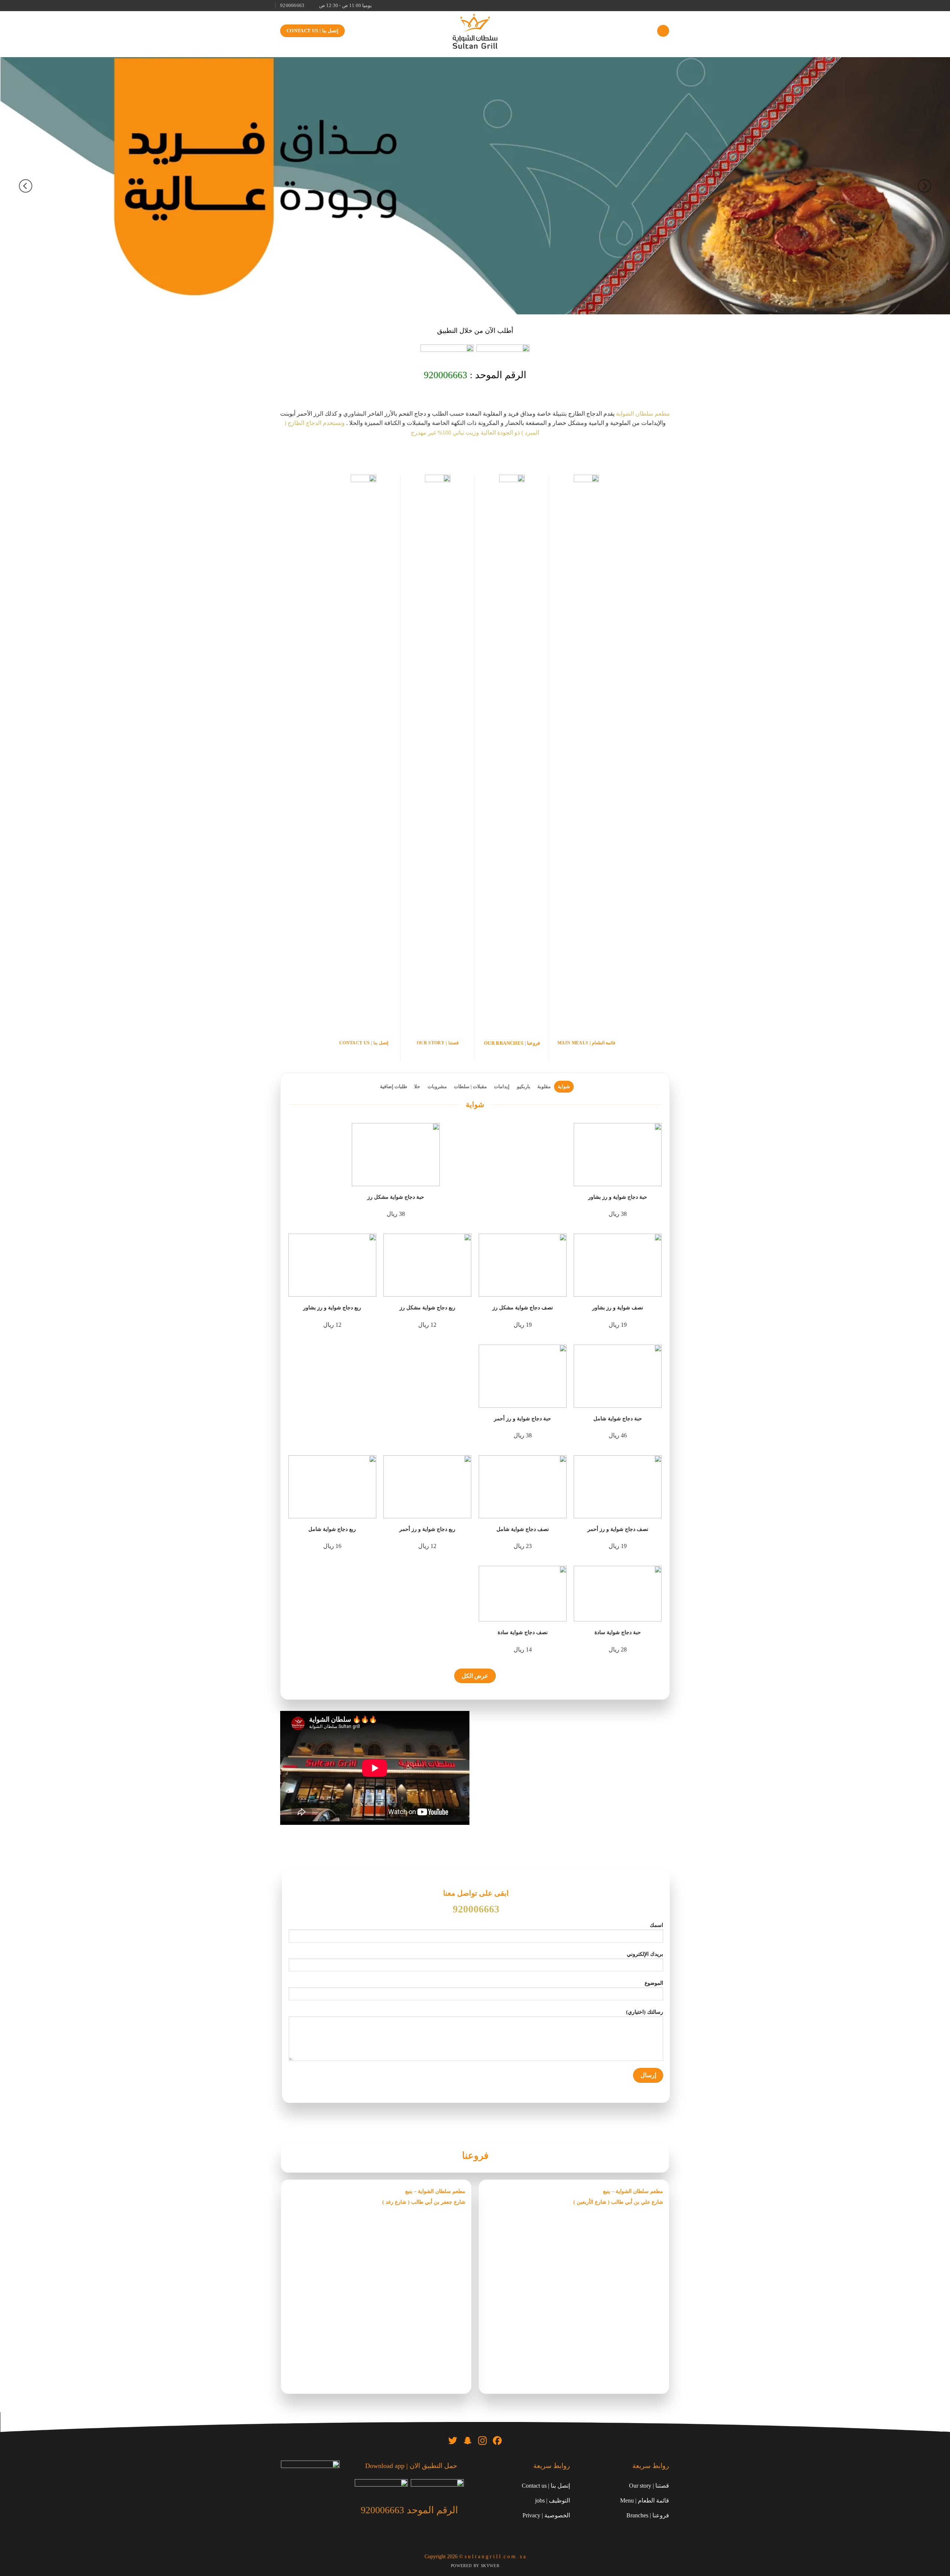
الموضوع (654, 1983)
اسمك (656, 1925)
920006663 (445, 375)
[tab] (564, 1087)
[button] (663, 31)
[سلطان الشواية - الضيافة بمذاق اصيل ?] (475, 31)
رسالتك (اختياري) (645, 2012)
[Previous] (924, 186)
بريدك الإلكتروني (645, 1954)
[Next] (26, 186)
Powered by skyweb (475, 2566)
